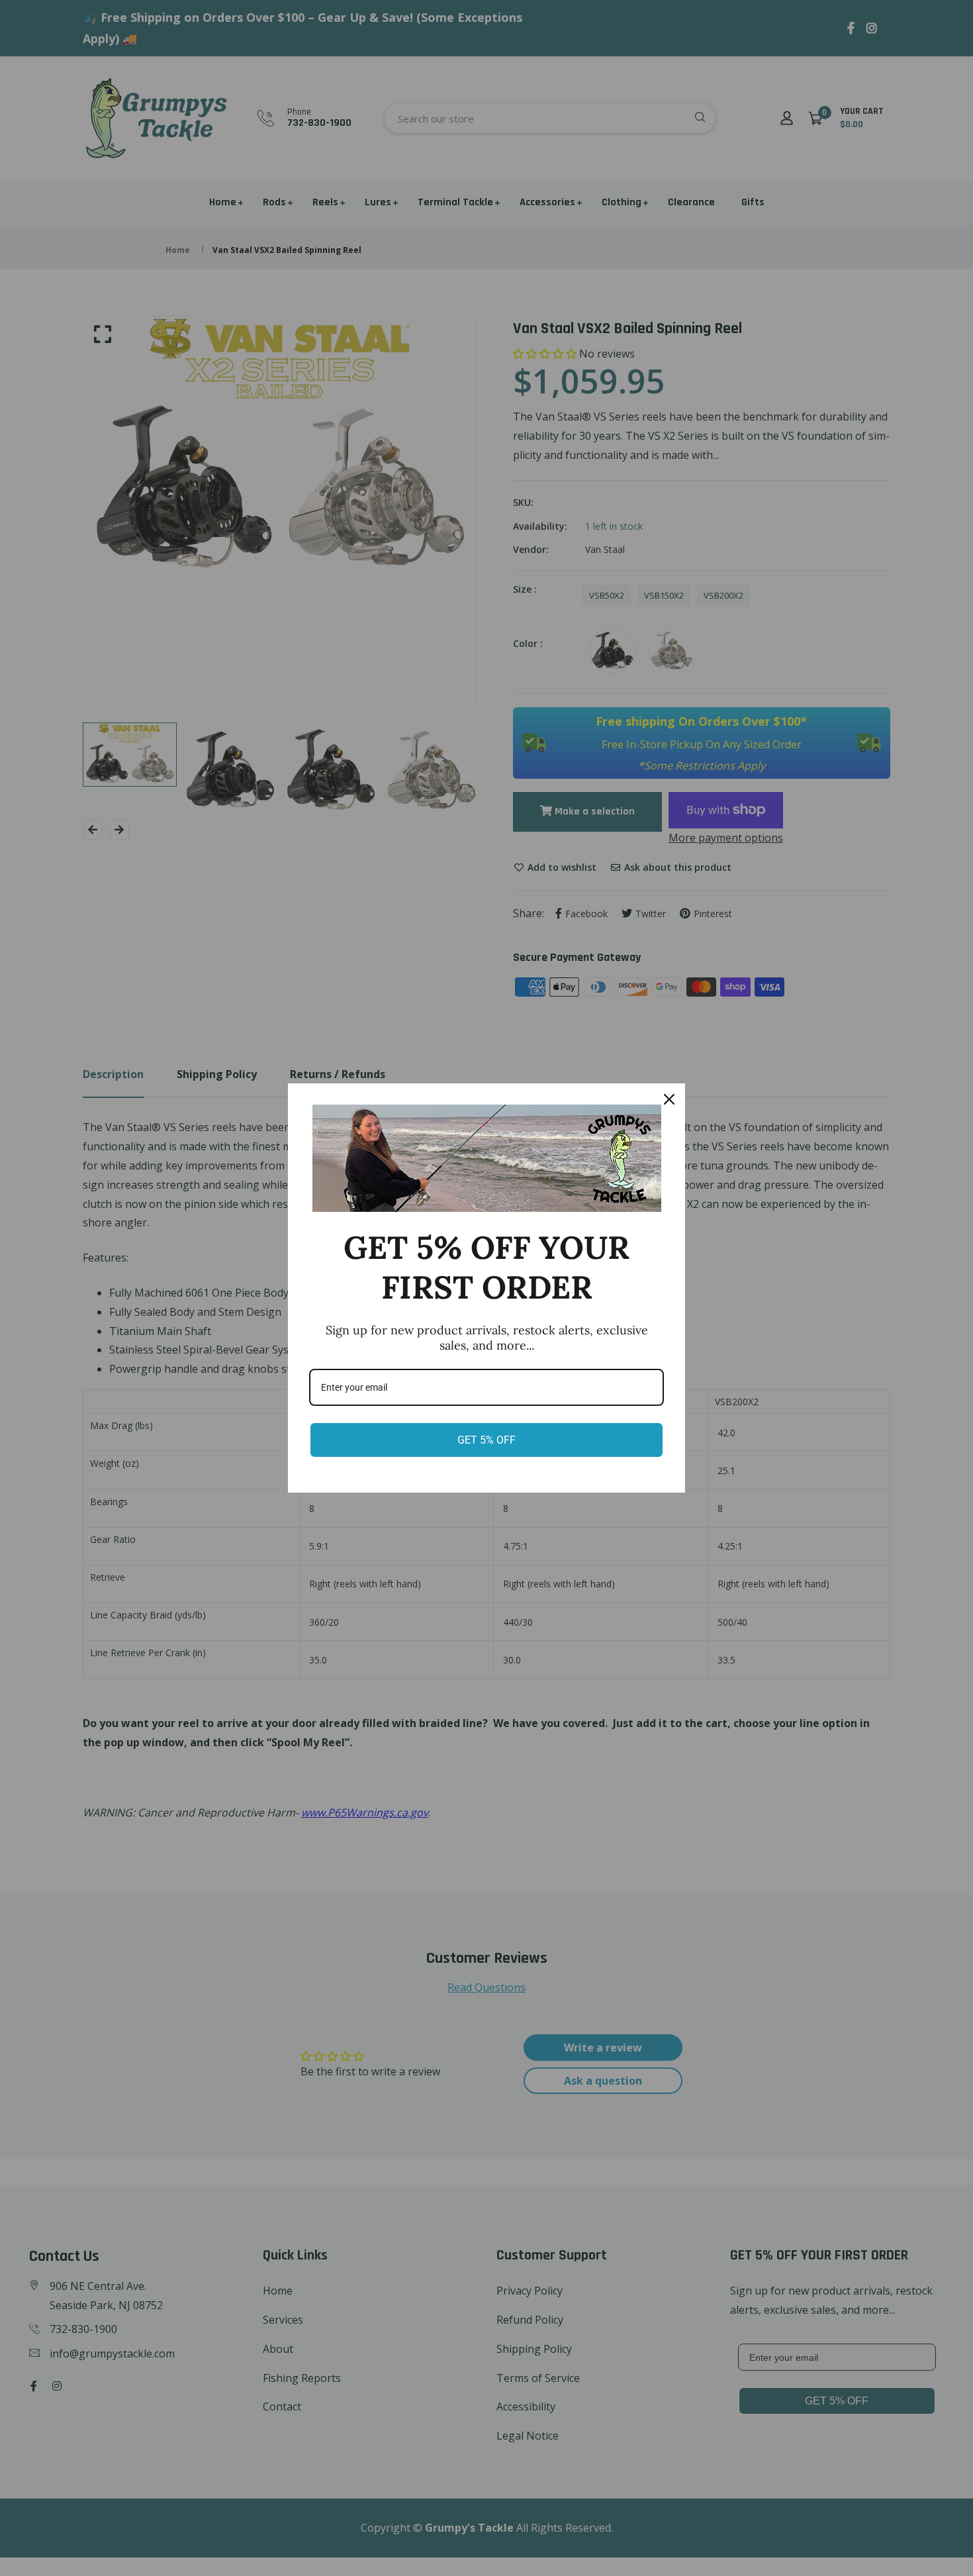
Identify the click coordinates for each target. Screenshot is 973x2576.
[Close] (669, 1099)
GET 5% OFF (486, 1440)
